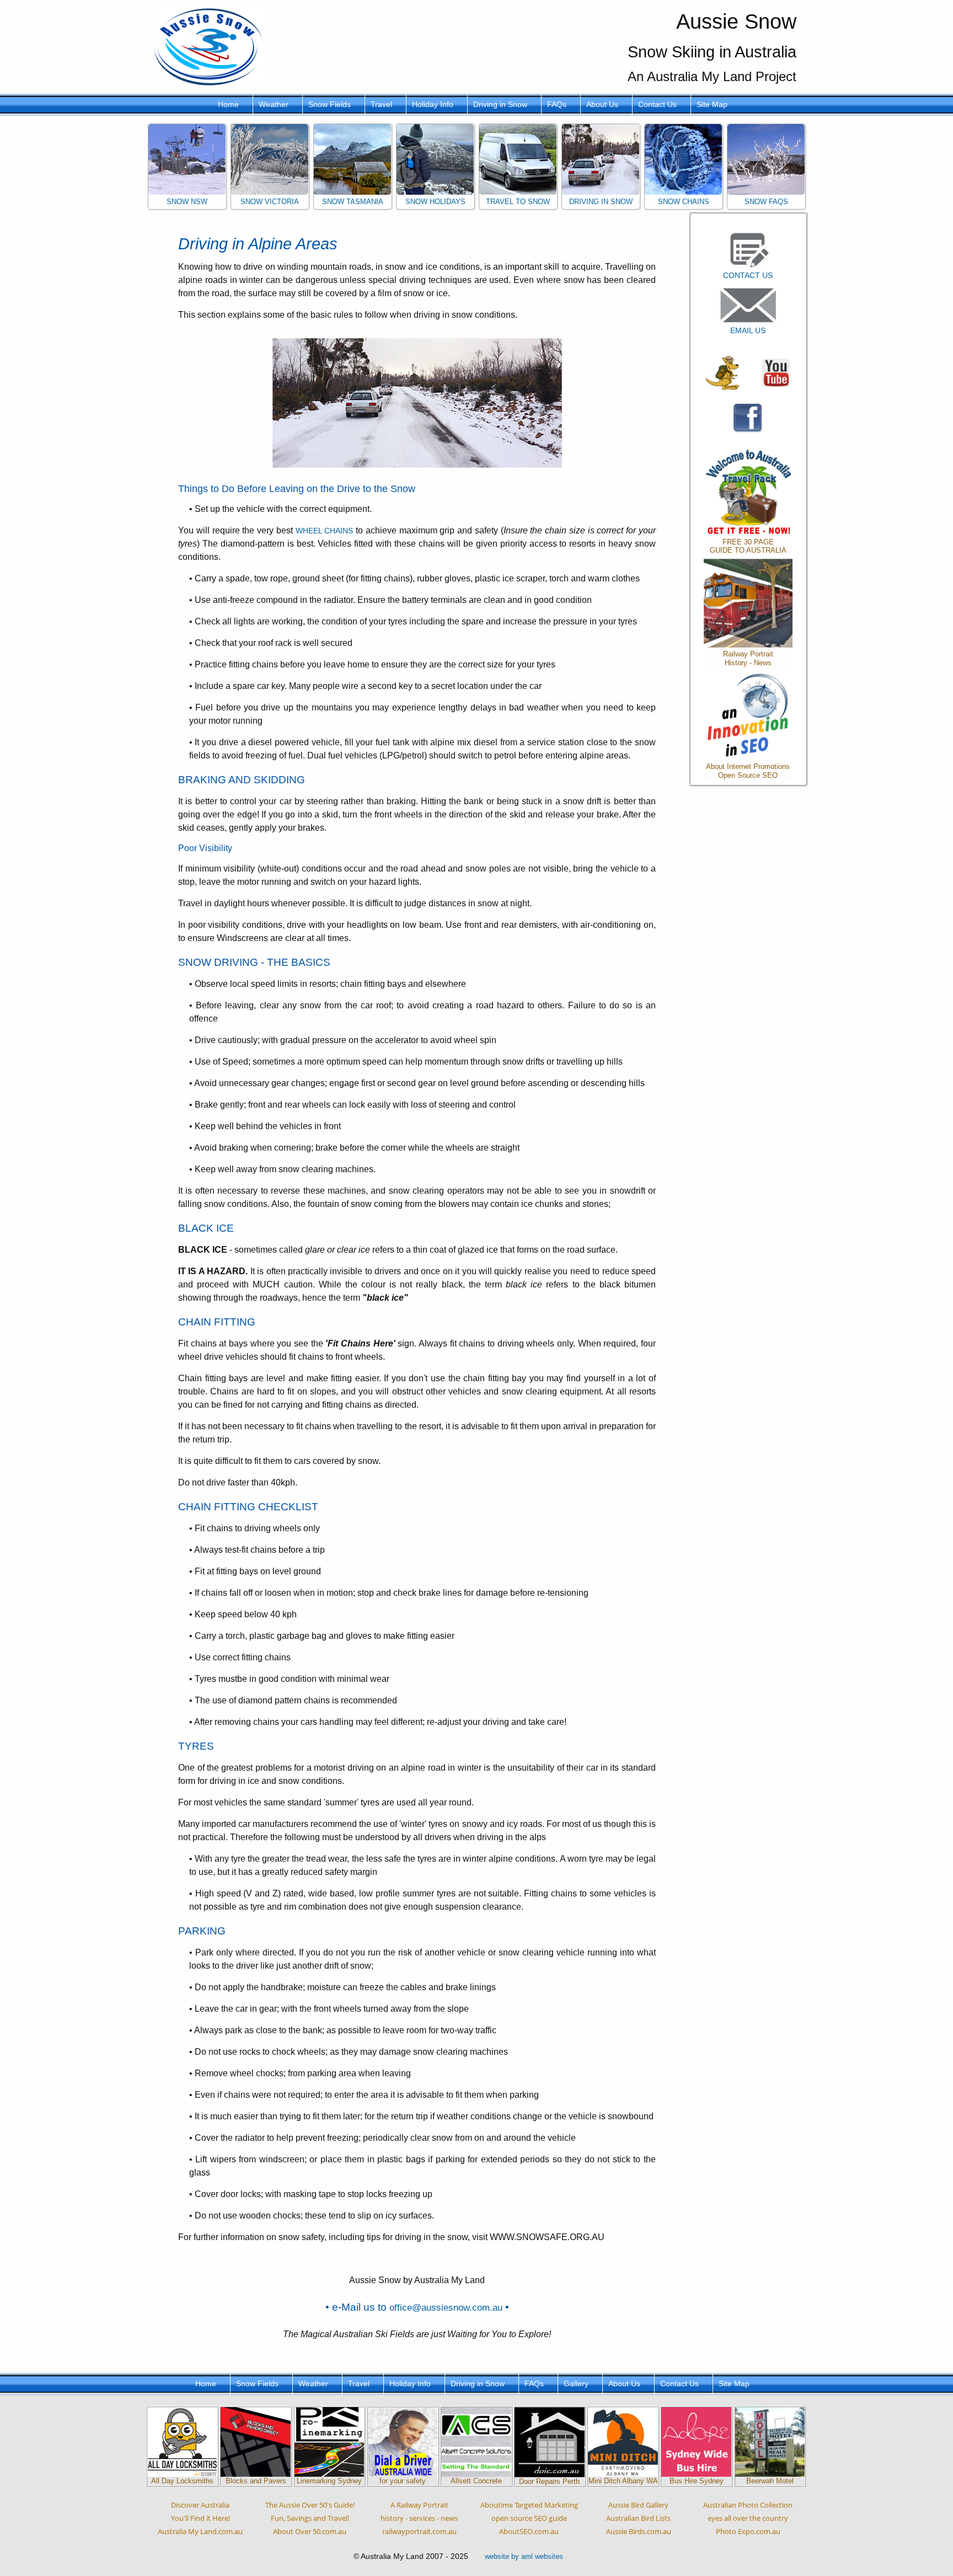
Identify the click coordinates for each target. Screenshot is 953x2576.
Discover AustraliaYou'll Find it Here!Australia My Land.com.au (200, 2518)
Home (228, 104)
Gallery (576, 2383)
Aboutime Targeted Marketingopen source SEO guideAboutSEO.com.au (529, 2518)
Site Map (712, 104)
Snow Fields (330, 104)
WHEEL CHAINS (325, 531)
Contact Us (657, 104)
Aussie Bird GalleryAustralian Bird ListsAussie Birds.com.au (639, 2518)
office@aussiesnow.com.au (446, 2307)
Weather (274, 104)
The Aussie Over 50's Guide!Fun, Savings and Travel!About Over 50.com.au (310, 2518)
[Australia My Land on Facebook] (748, 418)
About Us (602, 104)
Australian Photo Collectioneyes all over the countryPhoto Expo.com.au (748, 2518)
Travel (381, 104)
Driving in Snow (500, 104)
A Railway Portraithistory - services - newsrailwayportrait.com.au (419, 2518)
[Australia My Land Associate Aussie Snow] (722, 372)
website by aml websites (524, 2556)
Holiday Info (433, 104)
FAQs (557, 104)
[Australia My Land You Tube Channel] (776, 372)
